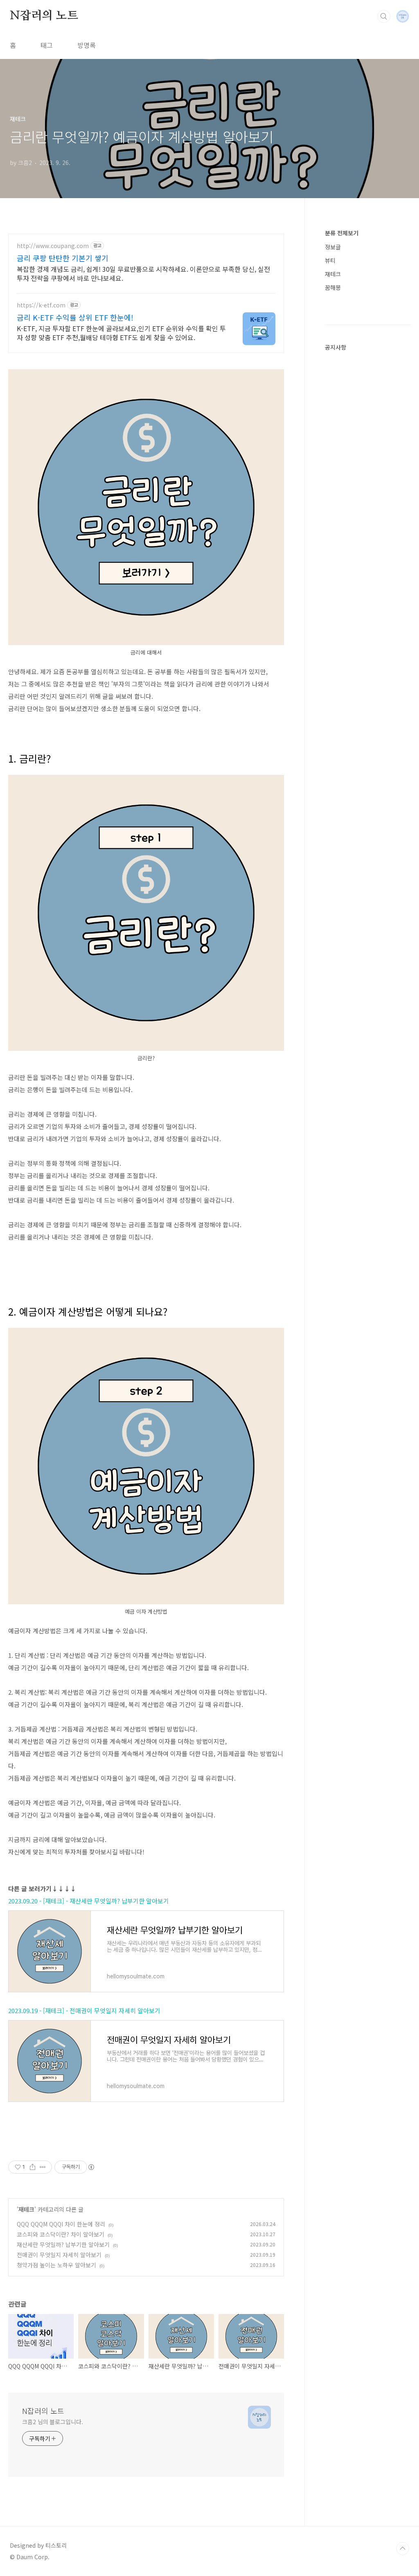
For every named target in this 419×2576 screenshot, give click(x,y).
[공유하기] (33, 2167)
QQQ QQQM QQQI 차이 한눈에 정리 (61, 2224)
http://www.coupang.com (53, 246)
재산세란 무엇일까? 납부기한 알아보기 (63, 2244)
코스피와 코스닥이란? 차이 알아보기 (61, 2234)
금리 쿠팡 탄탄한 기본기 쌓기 (63, 258)
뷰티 (330, 260)
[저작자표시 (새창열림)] (91, 2167)
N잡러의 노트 (44, 16)
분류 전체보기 (342, 233)
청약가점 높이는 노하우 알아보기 (56, 2265)
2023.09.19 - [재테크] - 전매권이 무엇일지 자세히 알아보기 (84, 2010)
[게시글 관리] (43, 2167)
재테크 (26, 2209)
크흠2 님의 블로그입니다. (53, 2422)
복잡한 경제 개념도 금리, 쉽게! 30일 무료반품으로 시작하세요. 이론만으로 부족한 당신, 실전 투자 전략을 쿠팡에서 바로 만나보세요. (143, 273)
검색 (384, 16)
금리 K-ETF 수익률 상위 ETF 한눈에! (75, 317)
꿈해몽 (333, 287)
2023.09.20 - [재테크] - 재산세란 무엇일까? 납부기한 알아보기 (89, 1901)
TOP (403, 2549)
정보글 (333, 247)
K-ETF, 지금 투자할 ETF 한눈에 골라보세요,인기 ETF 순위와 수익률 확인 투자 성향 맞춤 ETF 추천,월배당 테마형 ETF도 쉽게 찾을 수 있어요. (121, 333)
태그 (47, 45)
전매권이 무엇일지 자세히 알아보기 (59, 2255)
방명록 (87, 45)
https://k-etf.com (41, 305)
